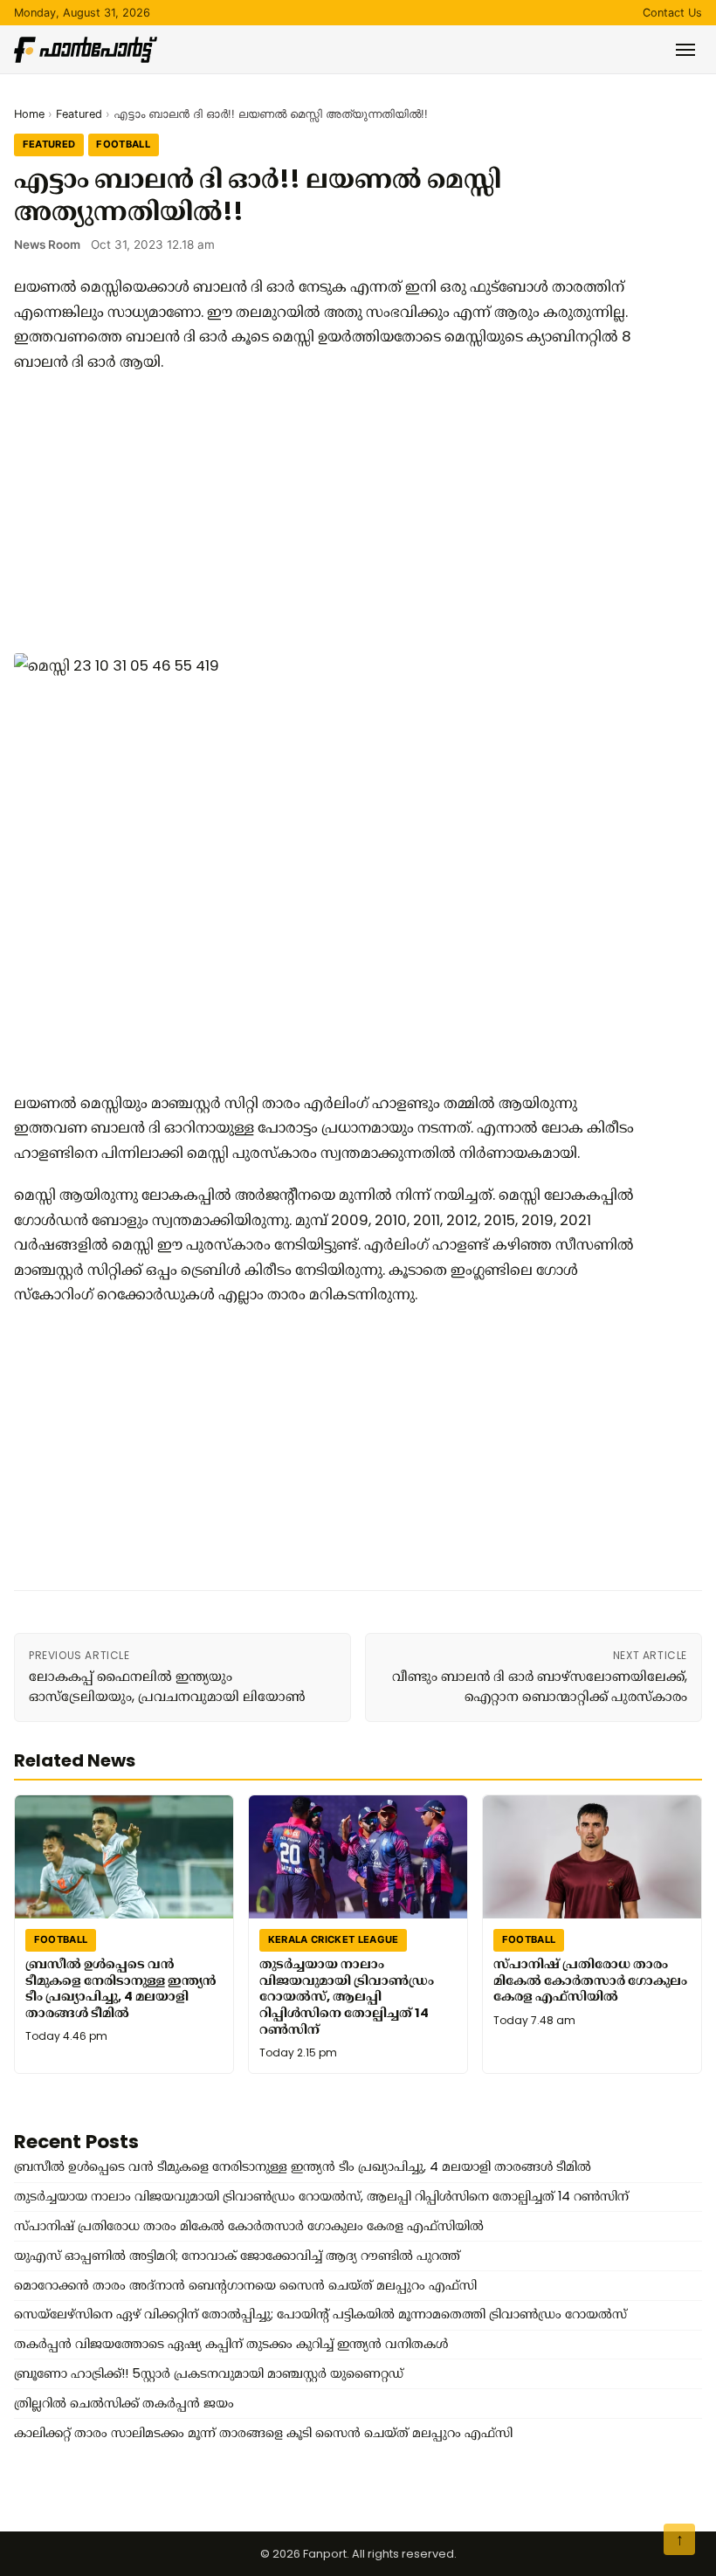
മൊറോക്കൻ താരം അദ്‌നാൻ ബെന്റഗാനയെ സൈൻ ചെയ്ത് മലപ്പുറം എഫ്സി (245, 2285)
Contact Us (672, 13)
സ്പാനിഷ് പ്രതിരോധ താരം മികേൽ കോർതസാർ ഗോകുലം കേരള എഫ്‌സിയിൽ (590, 1979)
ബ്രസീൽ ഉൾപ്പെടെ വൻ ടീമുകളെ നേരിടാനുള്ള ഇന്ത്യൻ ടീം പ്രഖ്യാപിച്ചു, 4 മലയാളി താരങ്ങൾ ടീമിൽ (121, 1987)
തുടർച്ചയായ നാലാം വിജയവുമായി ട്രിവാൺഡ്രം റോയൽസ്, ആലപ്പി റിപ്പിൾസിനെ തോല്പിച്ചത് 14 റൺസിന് (347, 1996)
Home (29, 114)
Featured (79, 114)
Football (123, 144)
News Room (47, 245)
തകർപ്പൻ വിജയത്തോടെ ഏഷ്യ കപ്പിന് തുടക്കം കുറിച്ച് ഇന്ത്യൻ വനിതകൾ (231, 2344)
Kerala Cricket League (334, 1939)
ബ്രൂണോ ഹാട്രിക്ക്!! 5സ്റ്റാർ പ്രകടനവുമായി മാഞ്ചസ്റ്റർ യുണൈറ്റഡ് (209, 2373)
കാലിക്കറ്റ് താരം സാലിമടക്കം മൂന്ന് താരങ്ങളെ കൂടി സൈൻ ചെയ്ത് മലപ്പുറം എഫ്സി (263, 2433)
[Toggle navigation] (685, 50)
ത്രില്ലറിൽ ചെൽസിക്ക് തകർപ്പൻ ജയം (124, 2403)
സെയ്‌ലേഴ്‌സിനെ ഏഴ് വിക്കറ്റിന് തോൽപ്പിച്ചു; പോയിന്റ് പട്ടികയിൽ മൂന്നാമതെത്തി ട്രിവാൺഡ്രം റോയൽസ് (320, 2314)
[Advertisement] (328, 513)
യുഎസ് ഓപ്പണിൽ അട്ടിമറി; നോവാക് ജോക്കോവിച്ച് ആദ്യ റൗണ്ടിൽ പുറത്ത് (237, 2256)
